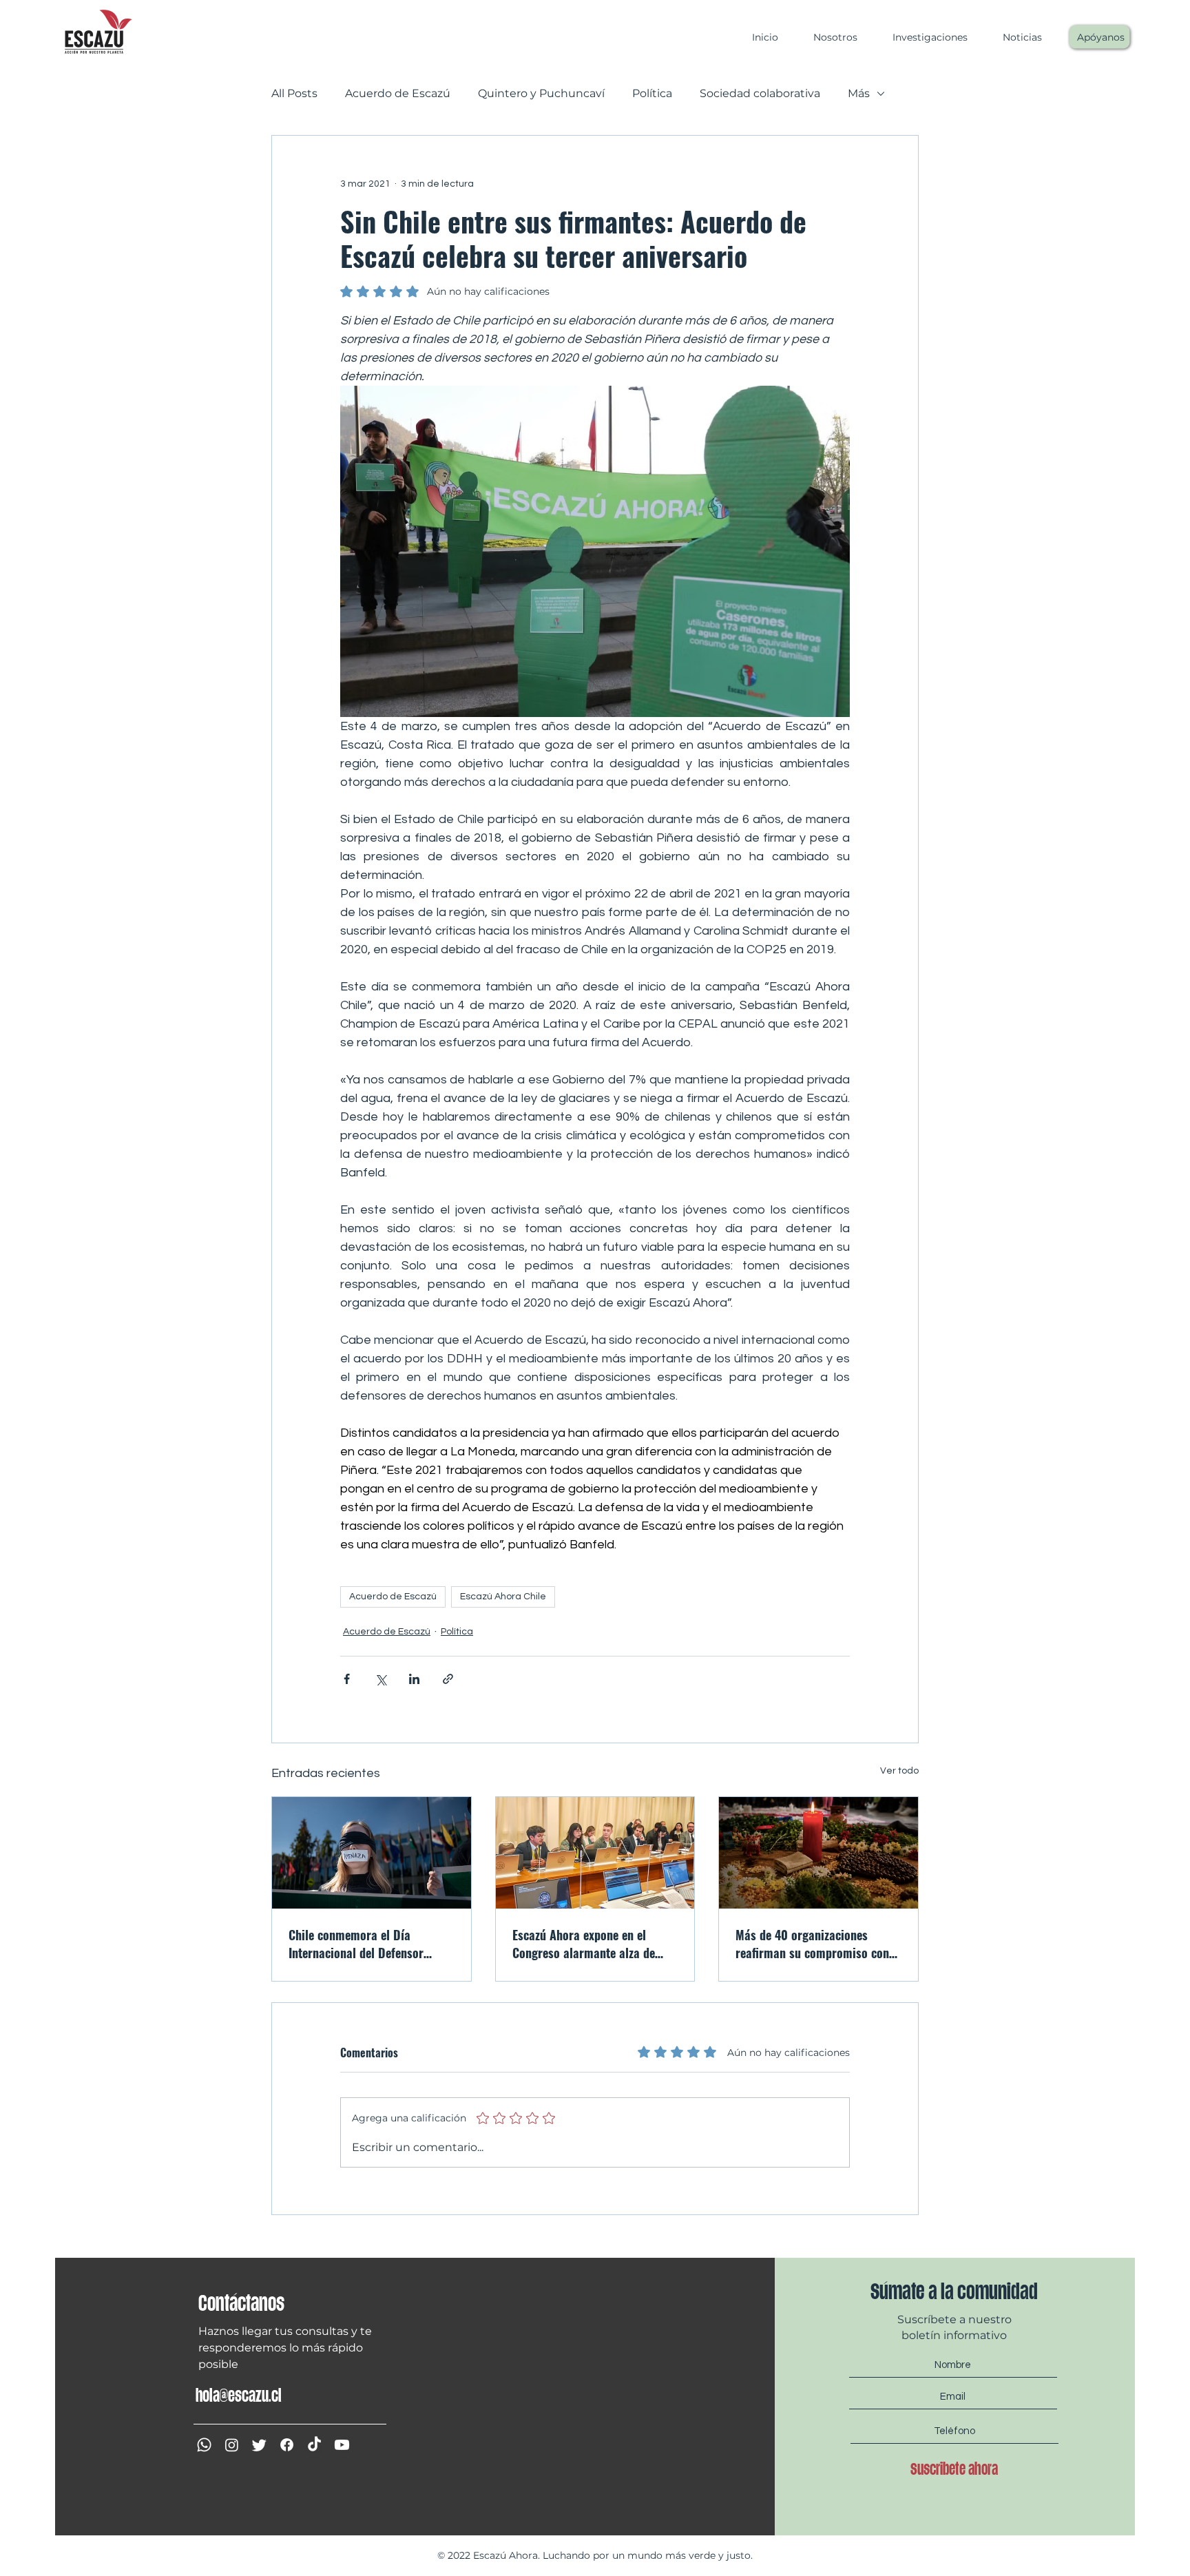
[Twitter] (259, 2445)
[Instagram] (232, 2445)
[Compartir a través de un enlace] (448, 1679)
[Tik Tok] (314, 2445)
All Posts (294, 93)
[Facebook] (287, 2445)
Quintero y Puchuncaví (541, 93)
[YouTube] (342, 2445)
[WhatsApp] (204, 2445)
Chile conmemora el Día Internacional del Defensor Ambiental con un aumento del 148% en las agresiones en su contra (366, 1944)
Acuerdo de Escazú (398, 93)
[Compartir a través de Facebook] (347, 1679)
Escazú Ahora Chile (503, 1597)
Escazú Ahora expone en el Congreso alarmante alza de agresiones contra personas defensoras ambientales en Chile (595, 1944)
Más (859, 93)
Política (652, 93)
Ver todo (899, 1771)
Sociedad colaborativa (760, 93)
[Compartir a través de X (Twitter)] (380, 1679)
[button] (828, 37)
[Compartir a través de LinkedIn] (414, 1679)
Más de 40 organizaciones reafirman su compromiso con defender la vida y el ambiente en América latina (812, 1944)
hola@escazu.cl (239, 2396)
